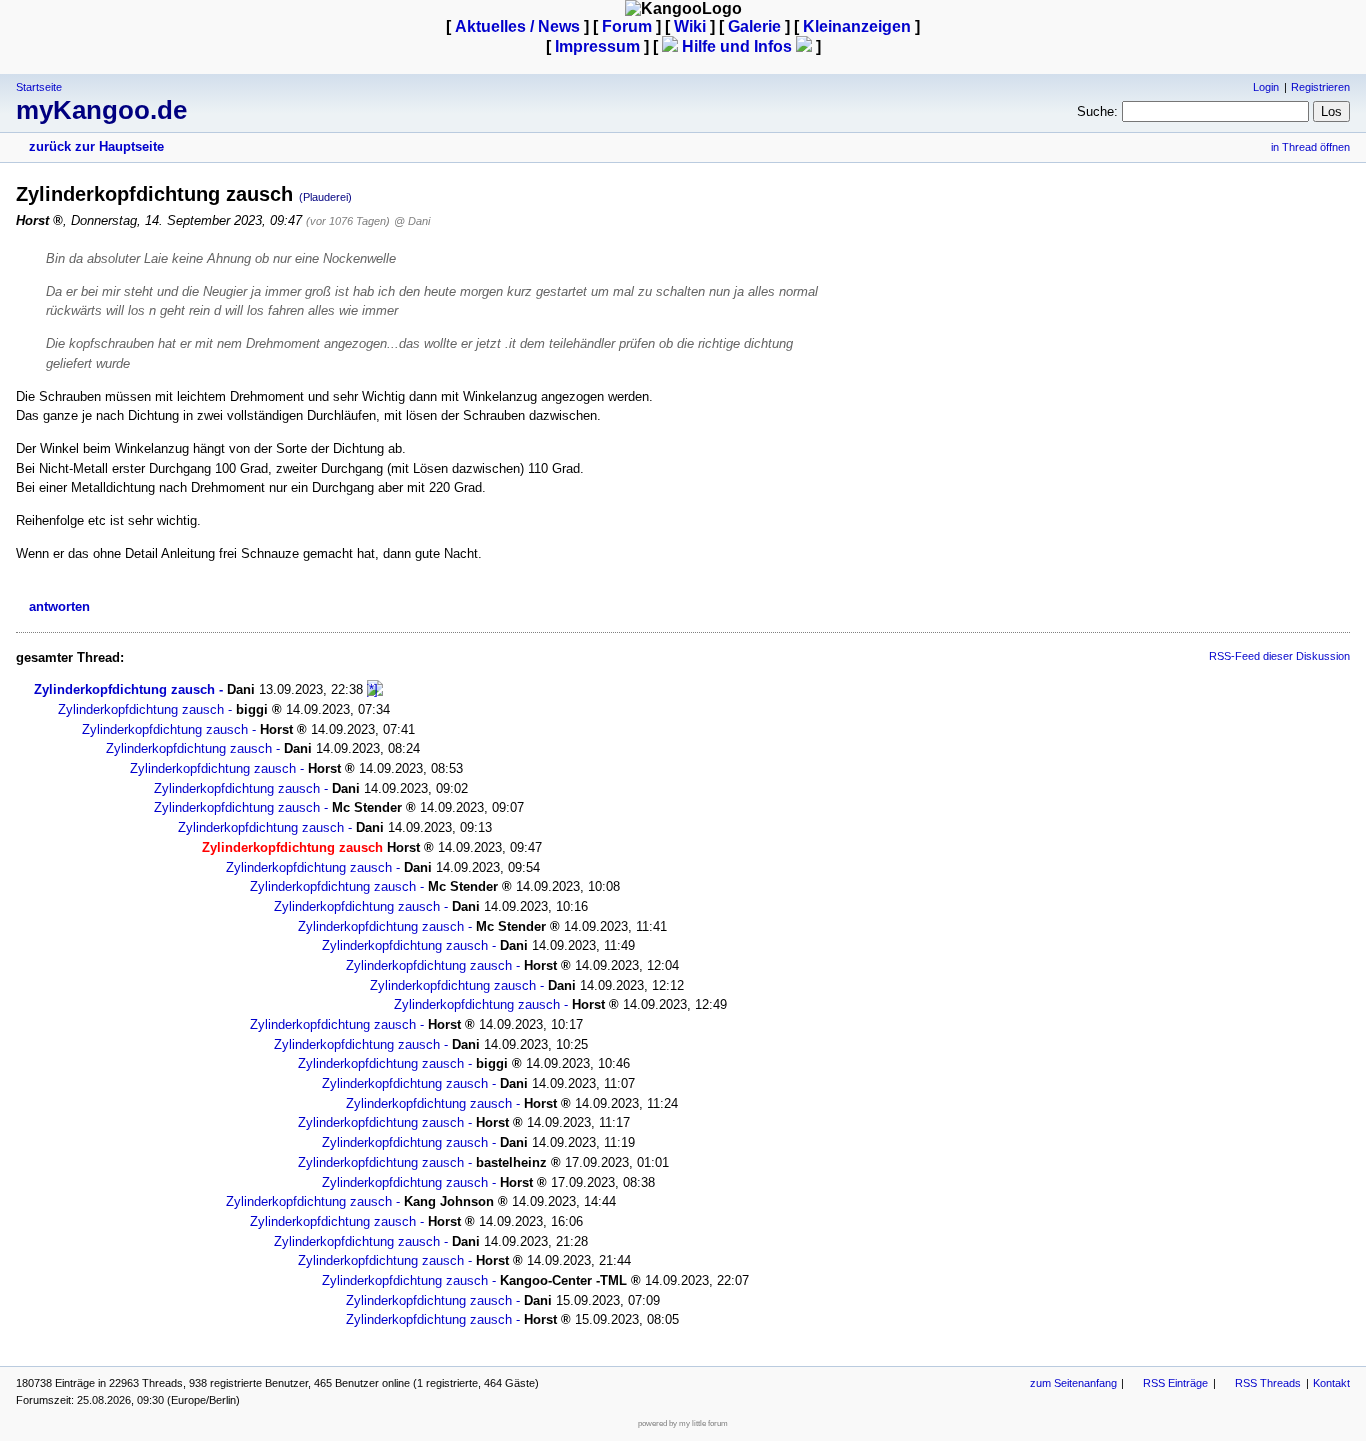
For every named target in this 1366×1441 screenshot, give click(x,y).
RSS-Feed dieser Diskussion (1279, 656)
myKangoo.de (101, 110)
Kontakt (1331, 1383)
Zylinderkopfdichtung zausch (124, 689)
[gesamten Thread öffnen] (375, 689)
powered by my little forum (683, 1423)
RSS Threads (1268, 1383)
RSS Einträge (1175, 1383)
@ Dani (412, 221)
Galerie (754, 26)
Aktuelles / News (517, 26)
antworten (59, 606)
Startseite (39, 87)
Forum (627, 26)
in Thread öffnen (1310, 147)
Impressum (597, 46)
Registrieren (1320, 87)
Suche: (1097, 111)
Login (1266, 87)
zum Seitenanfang (1073, 1383)
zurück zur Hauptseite (96, 146)
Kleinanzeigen (857, 26)
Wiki (690, 26)
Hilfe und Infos (737, 46)
